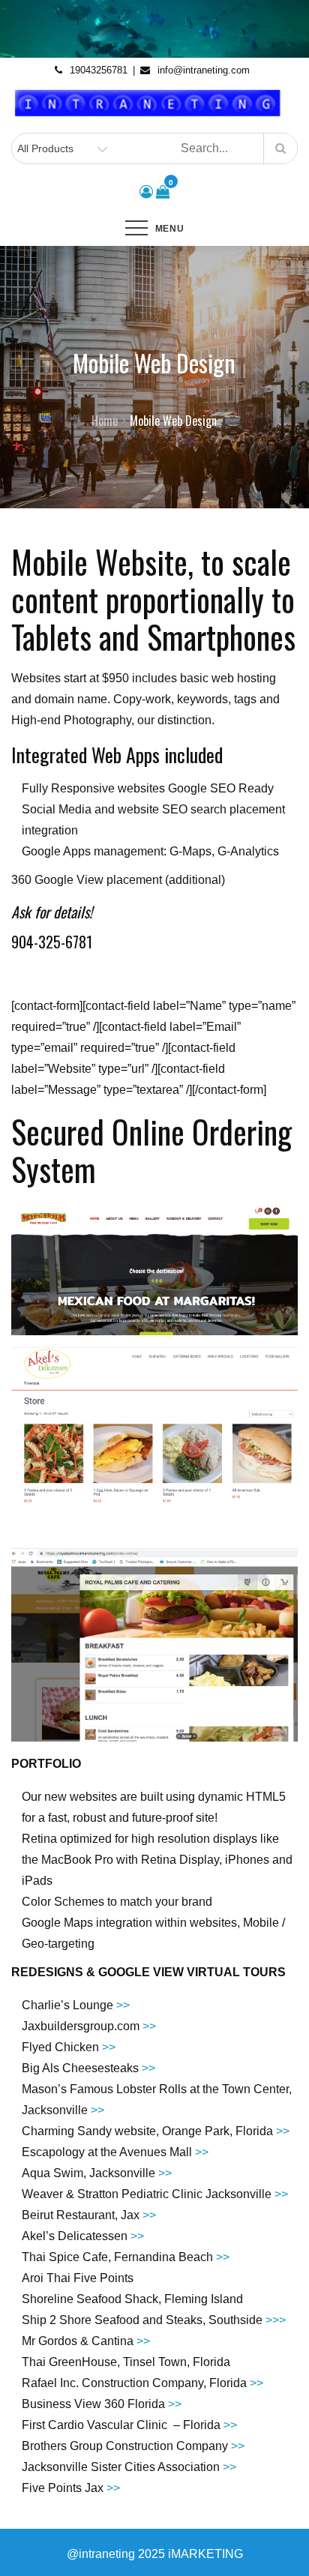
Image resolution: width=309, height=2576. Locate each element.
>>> (276, 2320)
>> (123, 2005)
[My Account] (146, 192)
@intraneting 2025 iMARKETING (155, 2554)
